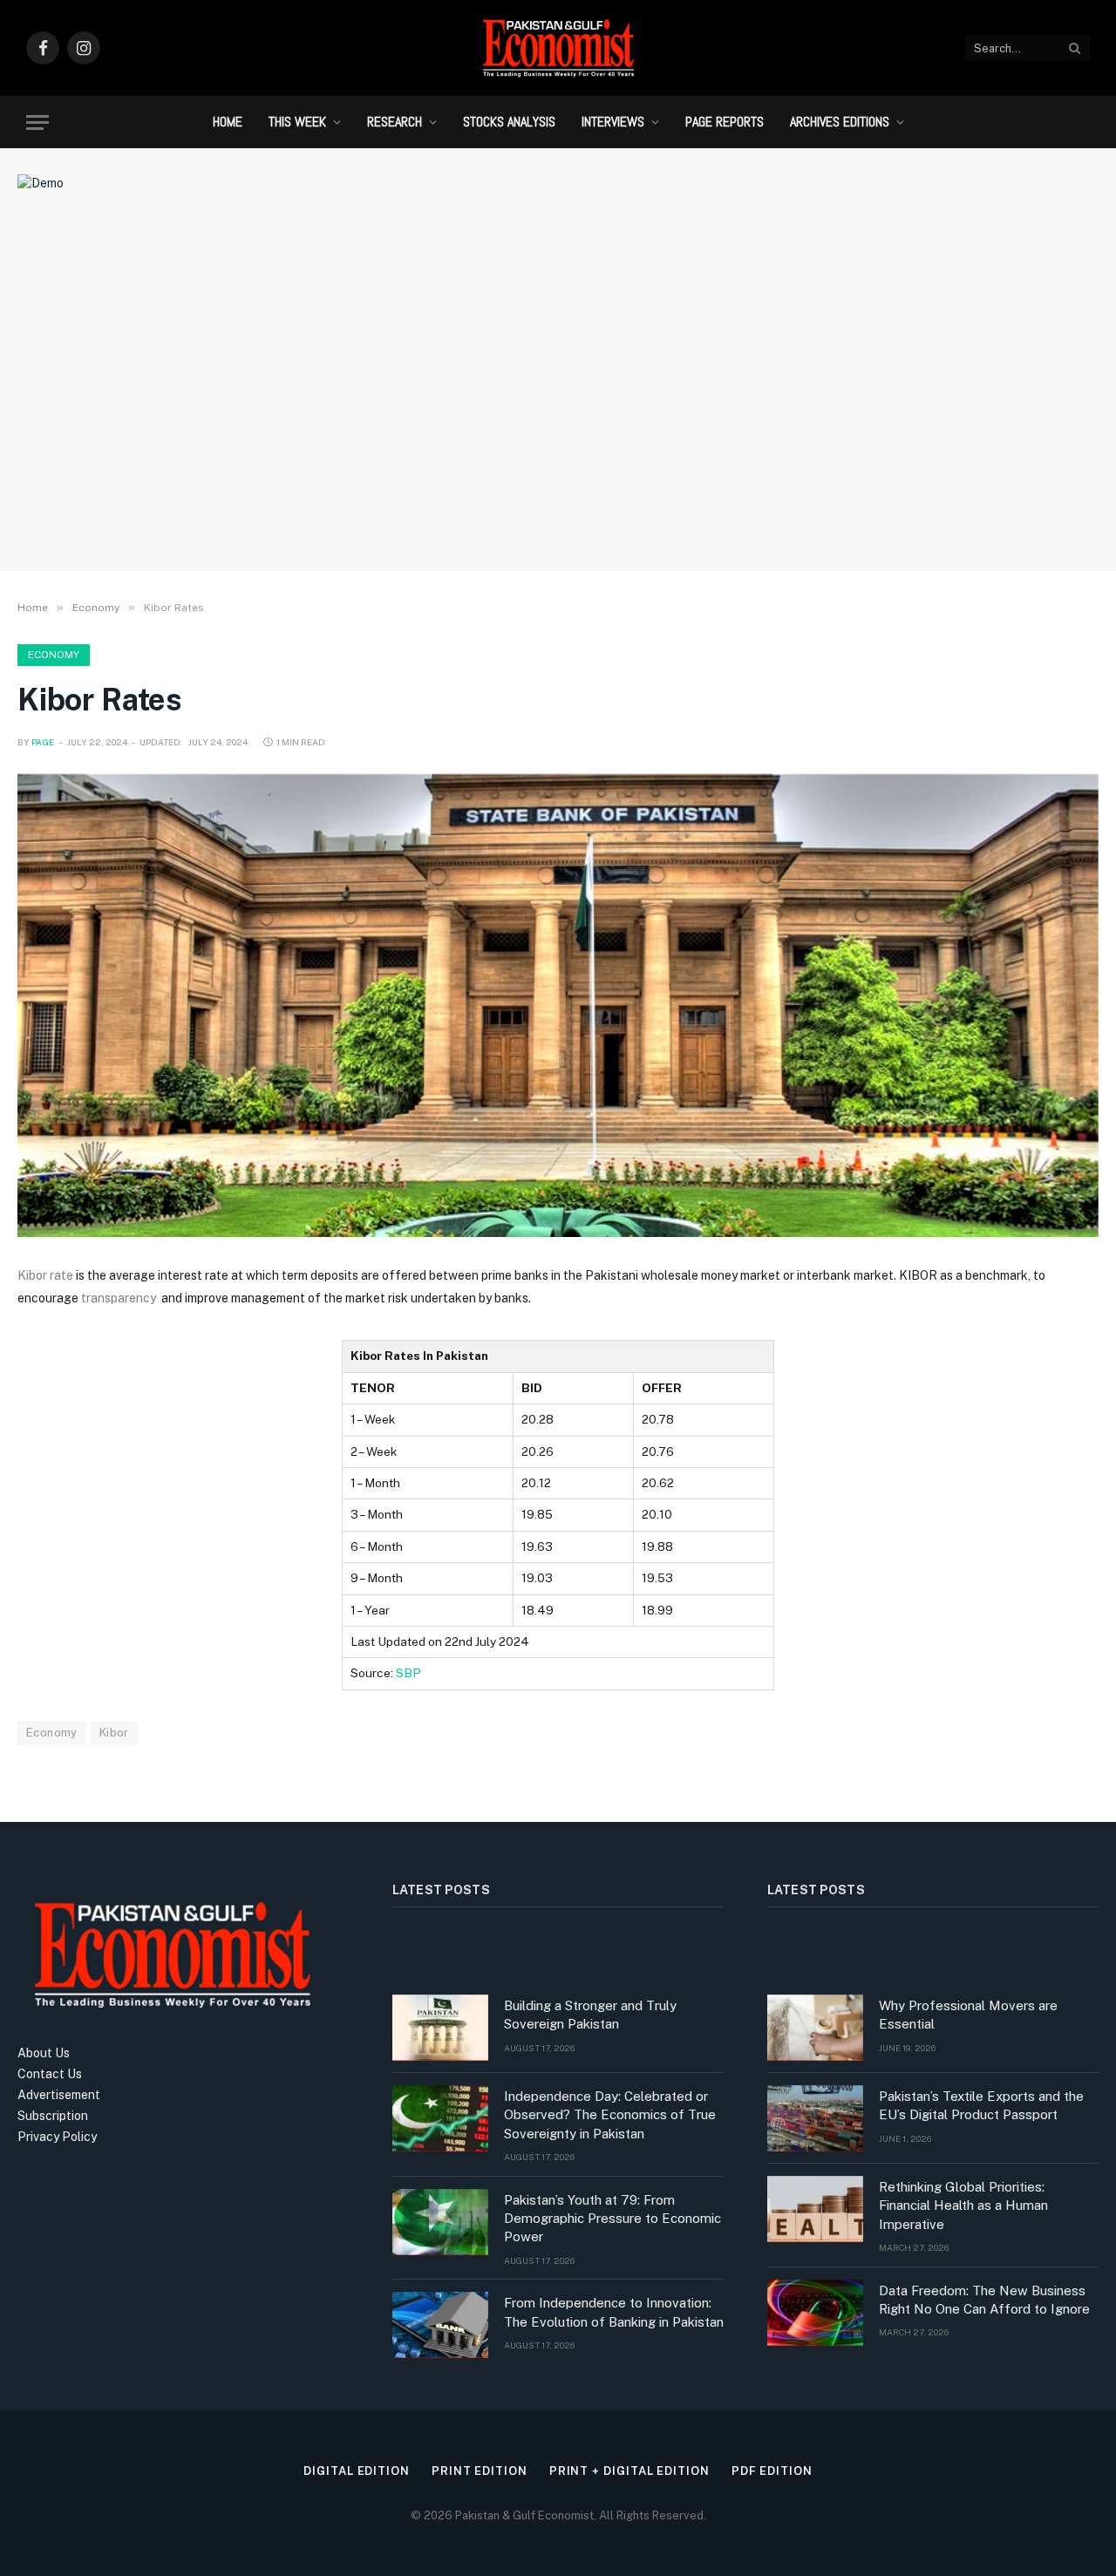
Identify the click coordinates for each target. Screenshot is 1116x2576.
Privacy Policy (57, 2137)
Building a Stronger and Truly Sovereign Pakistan (590, 2015)
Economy (54, 655)
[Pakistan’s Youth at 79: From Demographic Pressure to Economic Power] (440, 2222)
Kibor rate (45, 1275)
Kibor (114, 1733)
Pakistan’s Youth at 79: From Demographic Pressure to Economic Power (612, 2219)
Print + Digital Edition (629, 2471)
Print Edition (480, 2471)
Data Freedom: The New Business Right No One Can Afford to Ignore (984, 2300)
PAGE (43, 742)
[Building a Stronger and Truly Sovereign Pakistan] (440, 2028)
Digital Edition (357, 2471)
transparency (121, 1298)
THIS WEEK (297, 122)
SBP (408, 1673)
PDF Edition (772, 2471)
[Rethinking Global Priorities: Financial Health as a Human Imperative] (815, 2209)
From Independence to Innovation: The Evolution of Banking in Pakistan (614, 2312)
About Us (44, 2053)
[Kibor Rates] (558, 1006)
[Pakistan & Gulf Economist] (558, 48)
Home (228, 122)
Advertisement (59, 2095)
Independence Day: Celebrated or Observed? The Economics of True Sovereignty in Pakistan (610, 2115)
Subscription (53, 2116)
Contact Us (50, 2074)
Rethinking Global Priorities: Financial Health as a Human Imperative (963, 2206)
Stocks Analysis (509, 122)
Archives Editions (840, 122)
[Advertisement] (558, 414)
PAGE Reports (725, 122)
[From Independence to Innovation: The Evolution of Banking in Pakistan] (440, 2325)
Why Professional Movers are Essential (968, 2015)
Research (395, 122)
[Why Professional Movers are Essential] (815, 2028)
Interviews (613, 122)
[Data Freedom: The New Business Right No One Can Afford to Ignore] (815, 2313)
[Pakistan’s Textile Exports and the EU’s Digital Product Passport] (815, 2118)
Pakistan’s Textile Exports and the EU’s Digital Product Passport (981, 2105)
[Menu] (37, 122)
